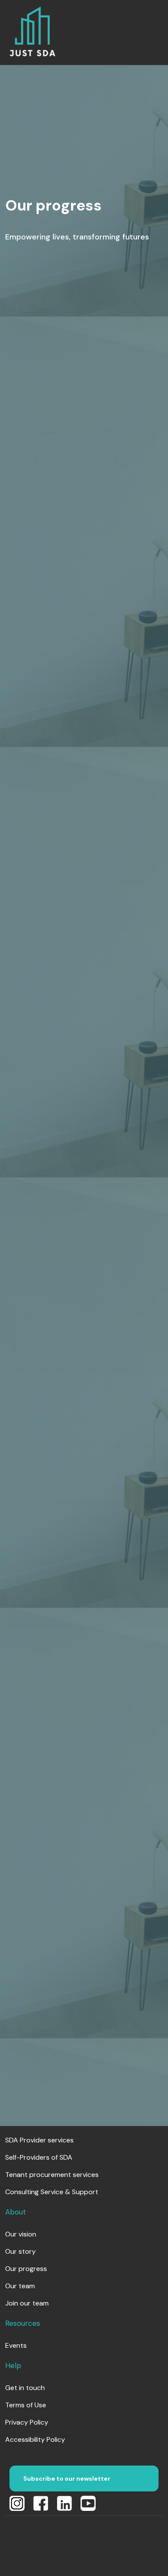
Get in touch (25, 2388)
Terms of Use (26, 2405)
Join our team (27, 2303)
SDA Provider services (39, 2140)
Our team (20, 2286)
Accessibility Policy (35, 2439)
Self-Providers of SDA (39, 2157)
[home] (32, 32)
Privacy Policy (27, 2422)
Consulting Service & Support (52, 2192)
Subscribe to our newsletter (67, 2478)
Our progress (26, 2269)
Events (16, 2345)
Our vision (21, 2234)
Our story (20, 2251)
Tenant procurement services (52, 2175)
